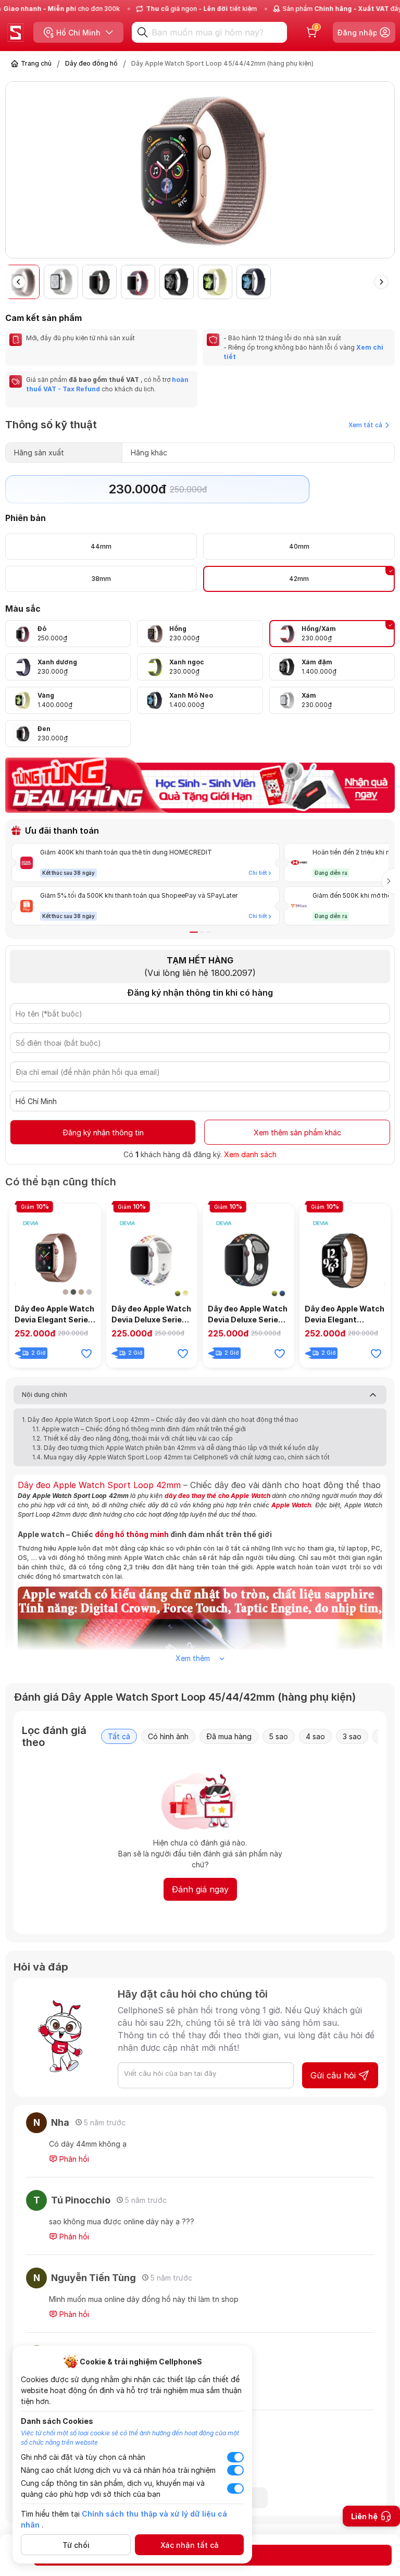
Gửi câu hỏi (333, 2075)
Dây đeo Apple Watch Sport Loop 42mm (99, 1485)
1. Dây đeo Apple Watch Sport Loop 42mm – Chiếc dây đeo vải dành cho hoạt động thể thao (160, 1420)
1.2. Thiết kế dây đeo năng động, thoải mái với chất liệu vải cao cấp (133, 1438)
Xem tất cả (365, 425)
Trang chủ (36, 63)
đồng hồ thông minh (132, 1534)
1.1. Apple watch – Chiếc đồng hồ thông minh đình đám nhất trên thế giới (139, 1429)
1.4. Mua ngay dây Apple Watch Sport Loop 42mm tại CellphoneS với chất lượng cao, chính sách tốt (181, 1457)
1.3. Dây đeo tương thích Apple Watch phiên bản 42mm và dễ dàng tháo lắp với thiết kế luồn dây (176, 1448)
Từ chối (76, 2545)
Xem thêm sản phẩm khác (297, 1132)
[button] (386, 174)
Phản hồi (73, 2159)
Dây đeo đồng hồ (91, 63)
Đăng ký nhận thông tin (103, 1132)
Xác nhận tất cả (190, 2545)
